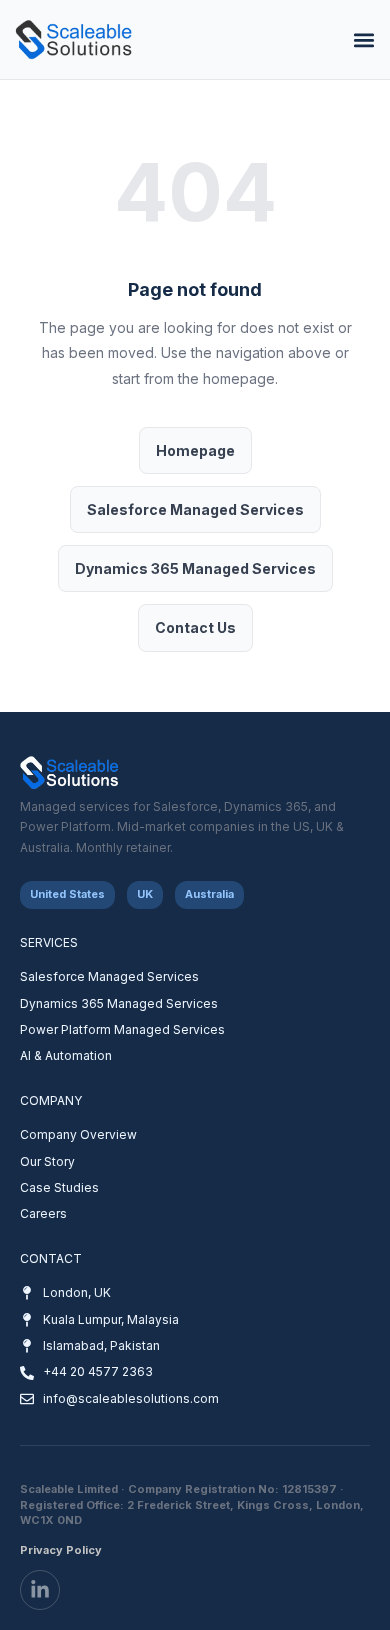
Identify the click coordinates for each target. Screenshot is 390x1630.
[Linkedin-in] (40, 1590)
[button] (363, 39)
